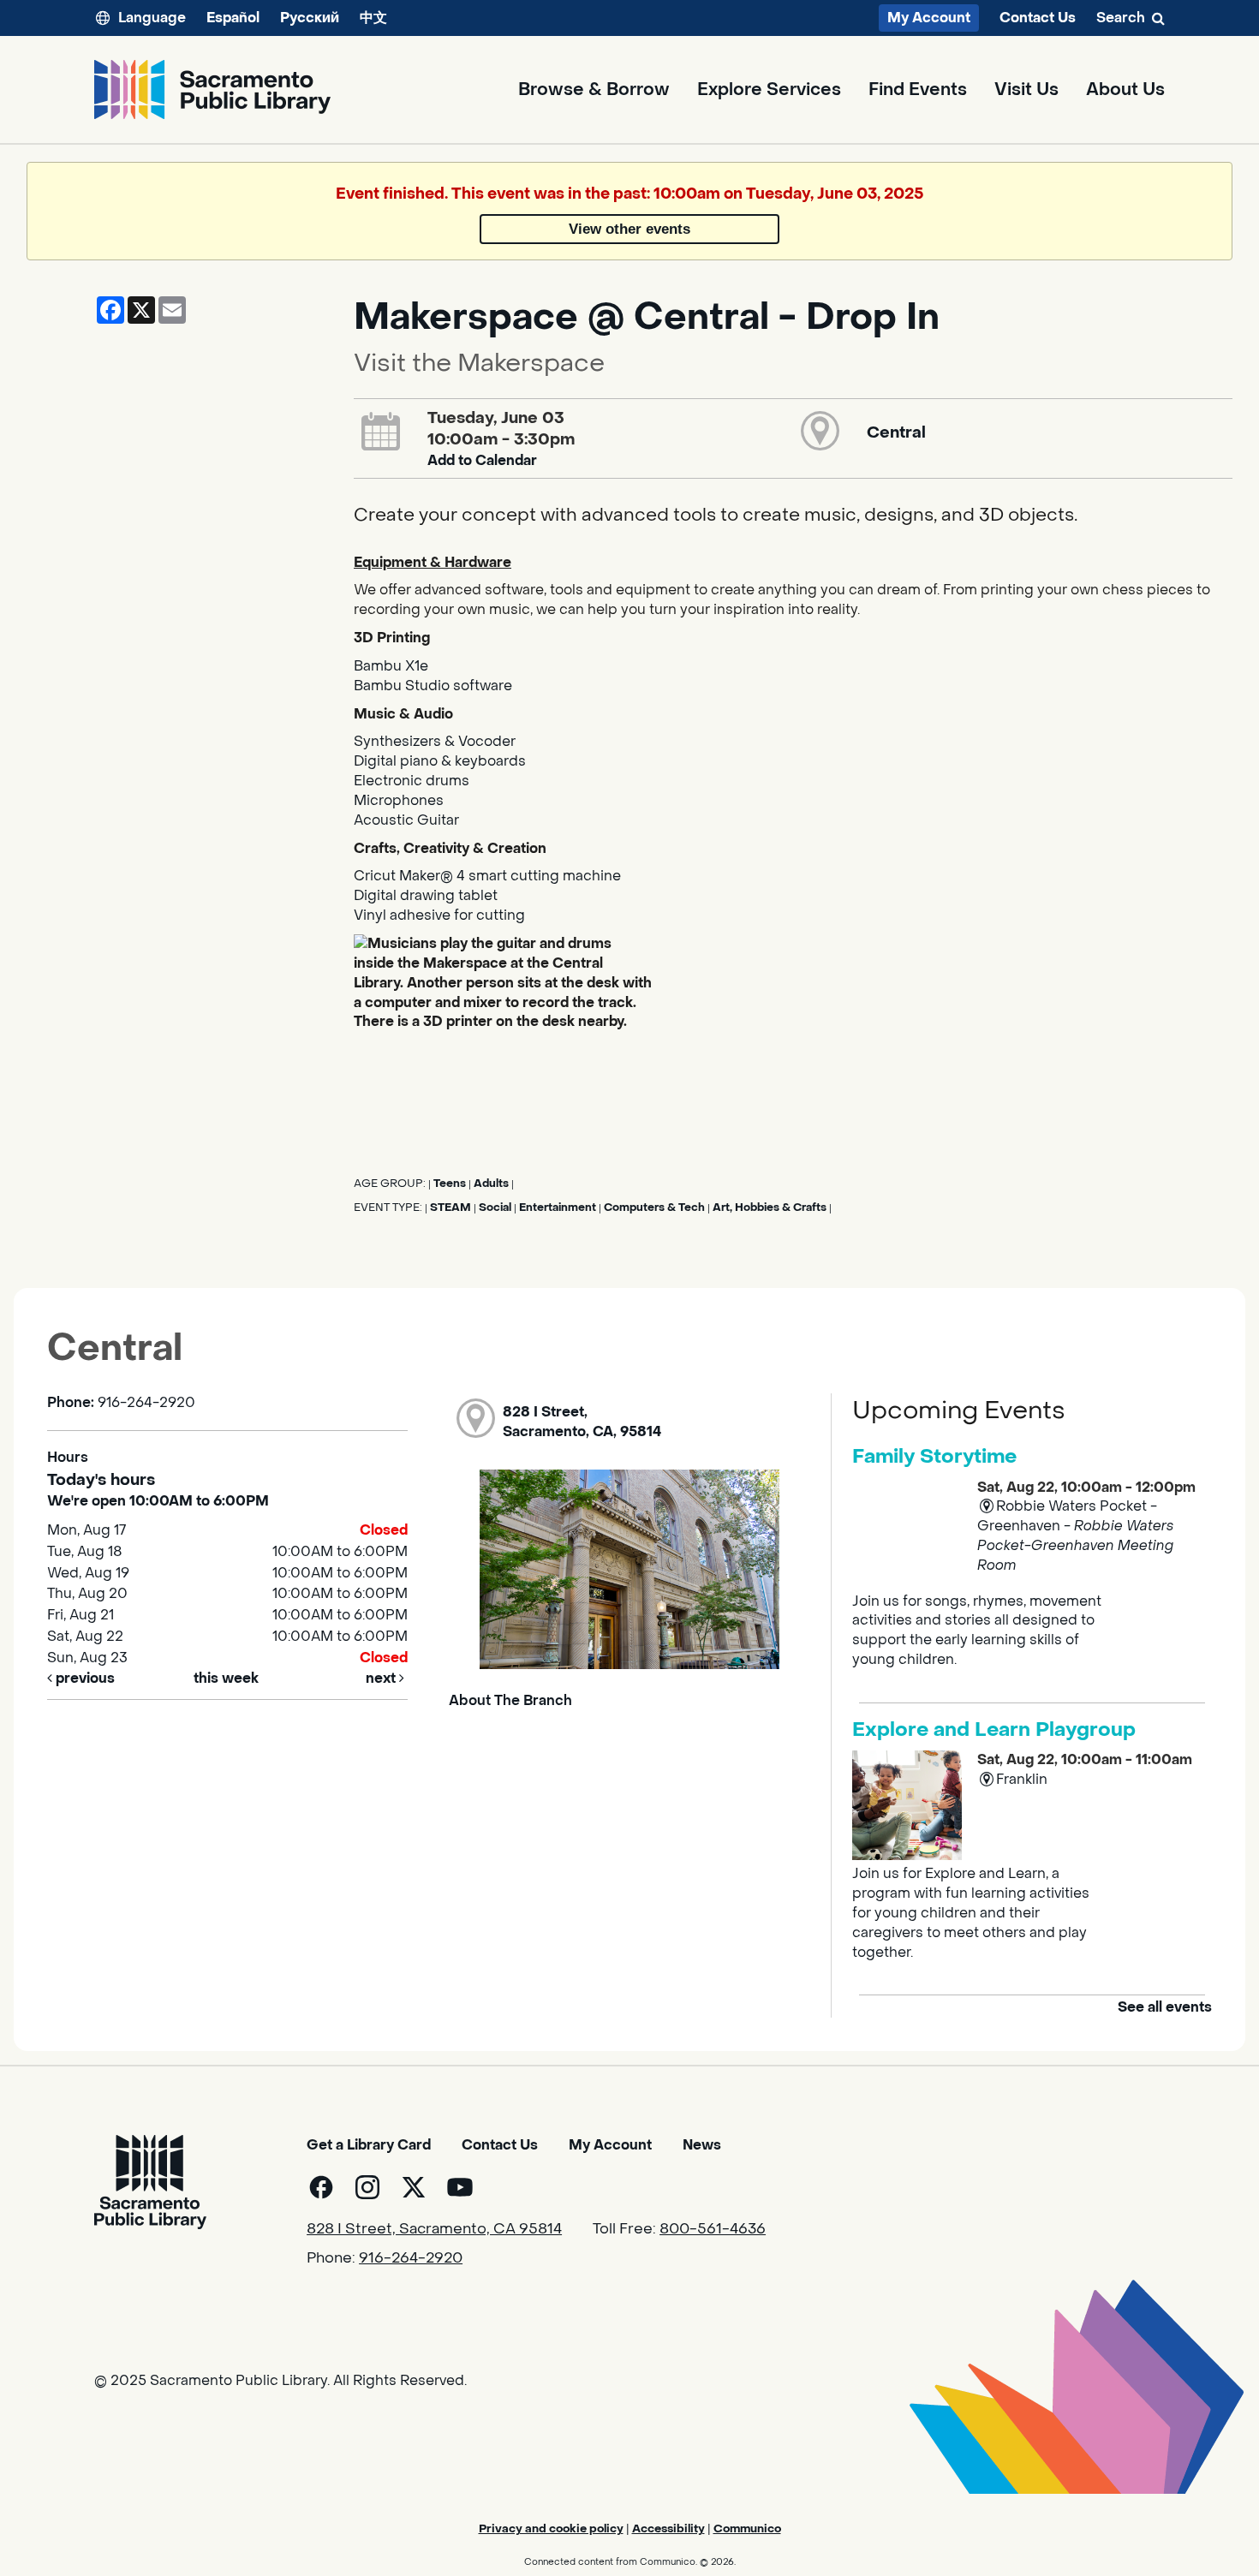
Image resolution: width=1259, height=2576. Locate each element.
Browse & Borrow (594, 90)
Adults (491, 1184)
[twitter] (414, 2187)
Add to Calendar (482, 460)
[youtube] (460, 2187)
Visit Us (1026, 90)
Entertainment (558, 1207)
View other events (629, 229)
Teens (450, 1184)
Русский (310, 18)
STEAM (450, 1207)
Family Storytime (934, 1457)
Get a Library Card (369, 2145)
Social (495, 1207)
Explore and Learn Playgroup (994, 1730)
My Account (929, 18)
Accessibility (668, 2528)
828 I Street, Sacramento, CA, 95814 (582, 1422)
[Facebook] (321, 2187)
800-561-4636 (713, 2229)
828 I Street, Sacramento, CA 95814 (434, 2229)
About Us (1125, 90)
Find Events (918, 90)
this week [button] (226, 1678)
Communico (747, 2528)
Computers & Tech (654, 1207)
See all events (1165, 2007)
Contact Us (1038, 18)
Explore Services (769, 90)
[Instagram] (367, 2187)
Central (896, 432)
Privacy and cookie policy (551, 2528)
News (702, 2145)
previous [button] (84, 1678)
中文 (373, 18)
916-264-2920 (411, 2258)
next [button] (382, 1678)
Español (233, 18)
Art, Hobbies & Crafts (770, 1207)
